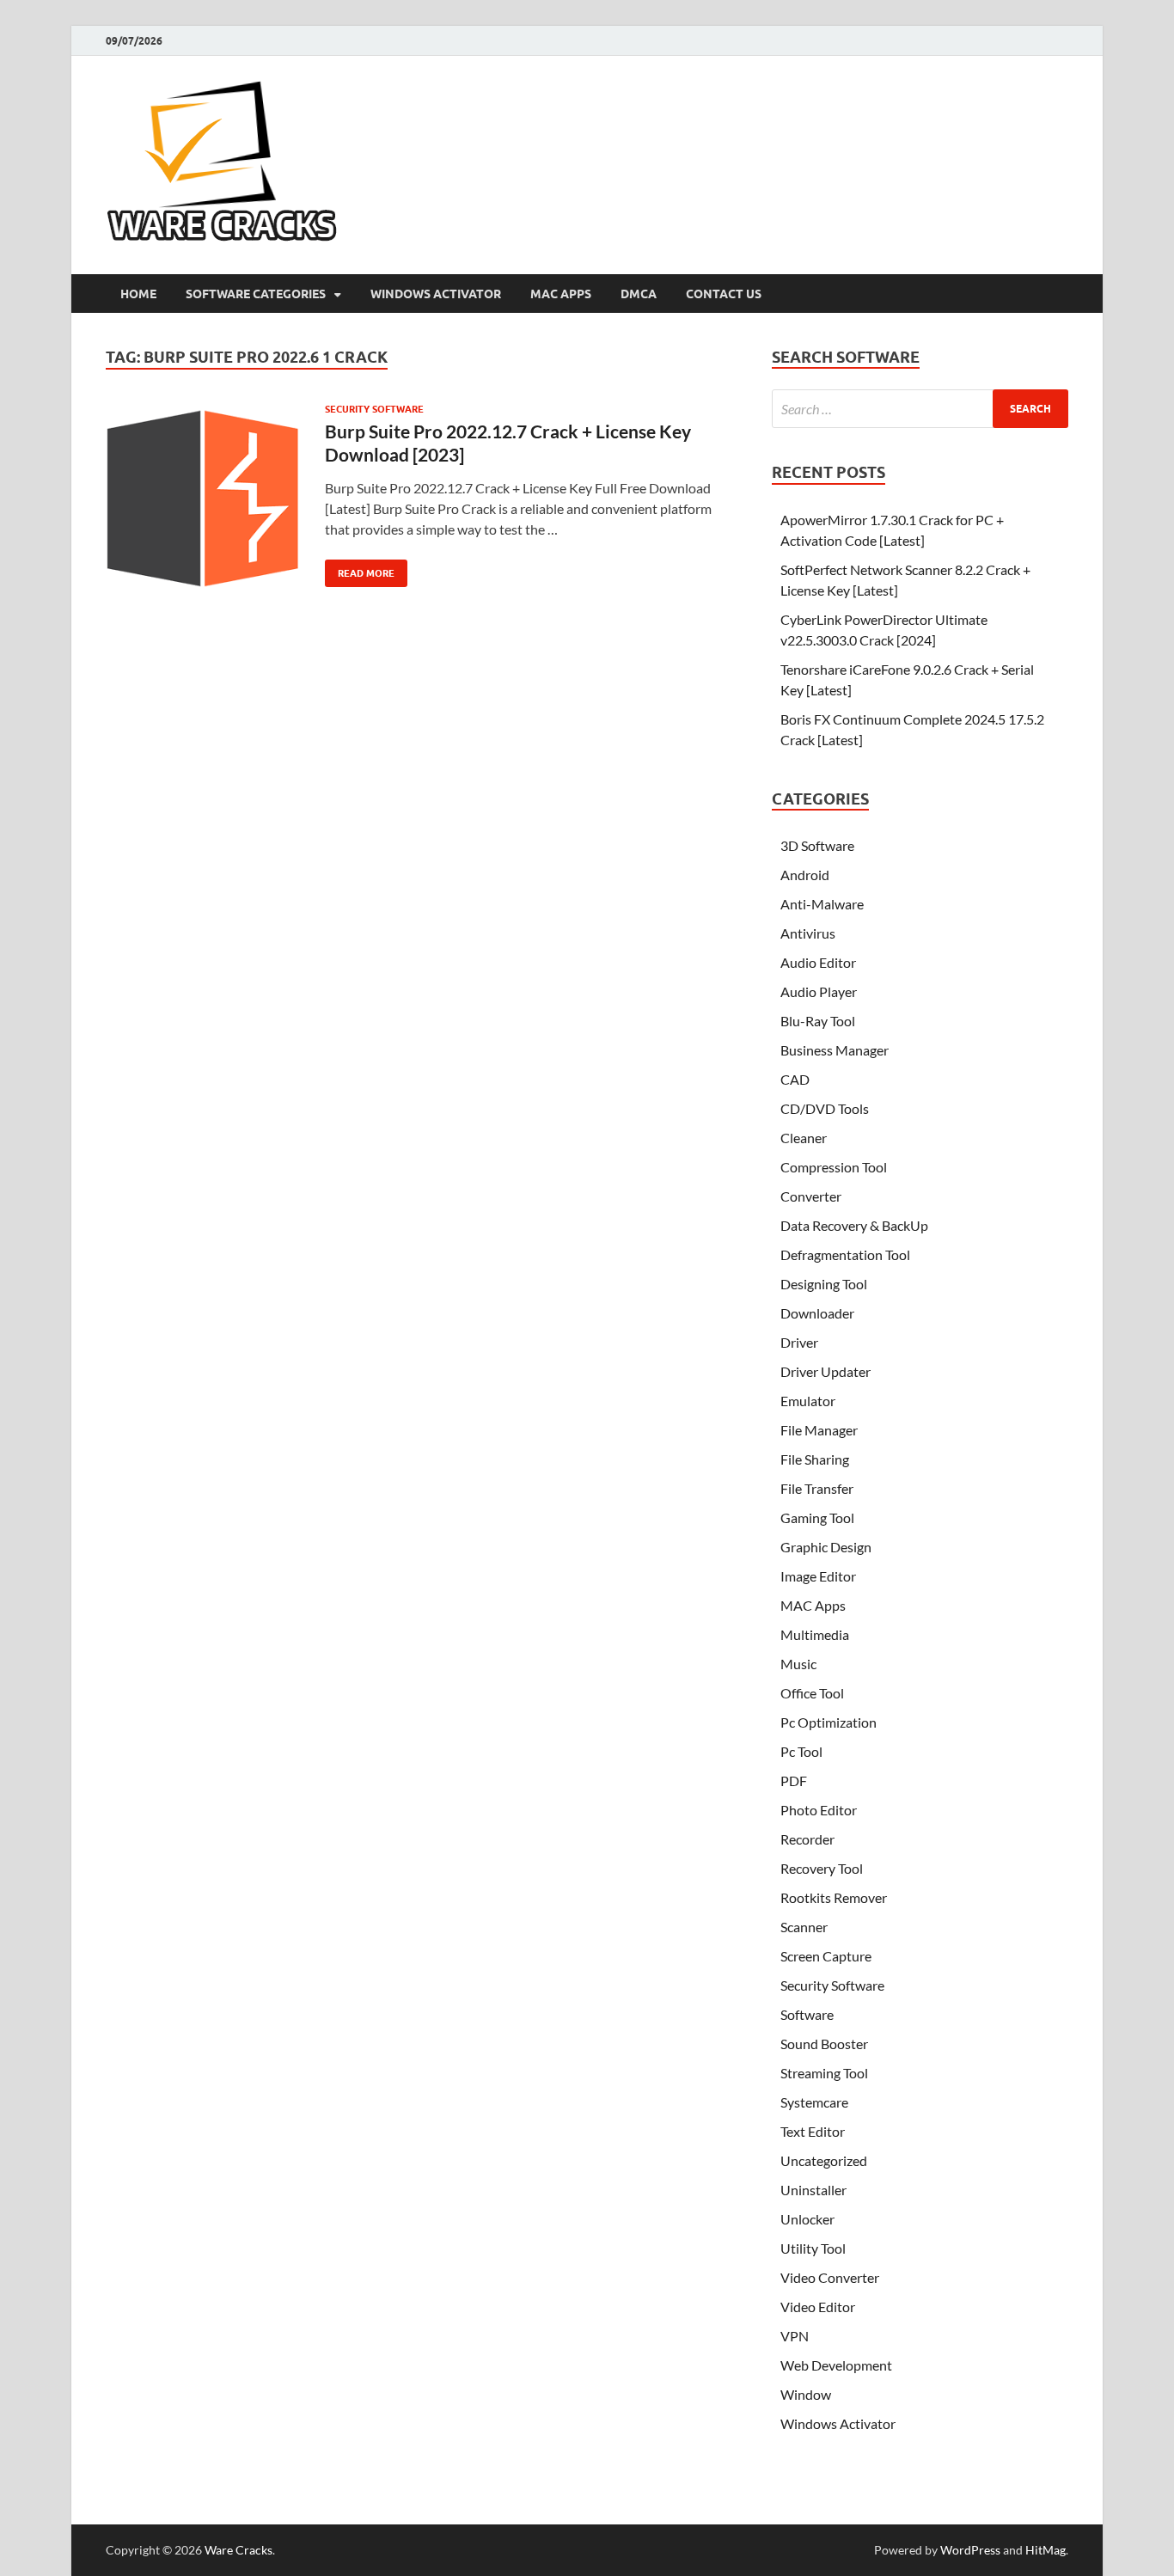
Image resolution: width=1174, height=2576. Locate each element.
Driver (799, 1342)
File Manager (819, 1430)
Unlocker (807, 2219)
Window (806, 2394)
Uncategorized (824, 2160)
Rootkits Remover (834, 1897)
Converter (811, 1196)
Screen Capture (826, 1956)
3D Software (817, 845)
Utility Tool (813, 2248)
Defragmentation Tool (845, 1254)
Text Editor (813, 2131)
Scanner (804, 1927)
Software (807, 2014)
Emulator (808, 1401)
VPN (795, 2336)
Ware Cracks (238, 2550)
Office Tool (812, 1693)
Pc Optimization (829, 1722)
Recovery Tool (822, 1868)
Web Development (836, 2365)
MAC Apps (561, 294)
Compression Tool (834, 1167)
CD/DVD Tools (825, 1108)
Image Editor (818, 1576)
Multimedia (815, 1634)
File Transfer (817, 1488)
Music (798, 1664)
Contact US (724, 294)
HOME (138, 294)
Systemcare (814, 2102)
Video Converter (830, 2277)
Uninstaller (813, 2190)
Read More (360, 569)
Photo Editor (819, 1810)
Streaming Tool (824, 2073)
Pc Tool (801, 1751)
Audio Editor (818, 962)
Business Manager (835, 1050)
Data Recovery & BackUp (854, 1225)
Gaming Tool (817, 1517)
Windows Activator (436, 294)
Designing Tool (824, 1284)
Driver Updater (825, 1371)
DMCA (639, 294)
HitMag (1046, 2550)
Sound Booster (824, 2044)
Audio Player (819, 991)
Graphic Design (826, 1547)
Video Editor (818, 2307)
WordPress (970, 2550)
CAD (795, 1079)
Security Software (374, 409)
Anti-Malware (822, 904)
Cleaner (804, 1138)
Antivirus (808, 933)
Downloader (817, 1313)
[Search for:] (920, 409)
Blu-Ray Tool (818, 1021)
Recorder (807, 1839)
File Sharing (815, 1459)
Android (805, 875)
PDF (794, 1781)
